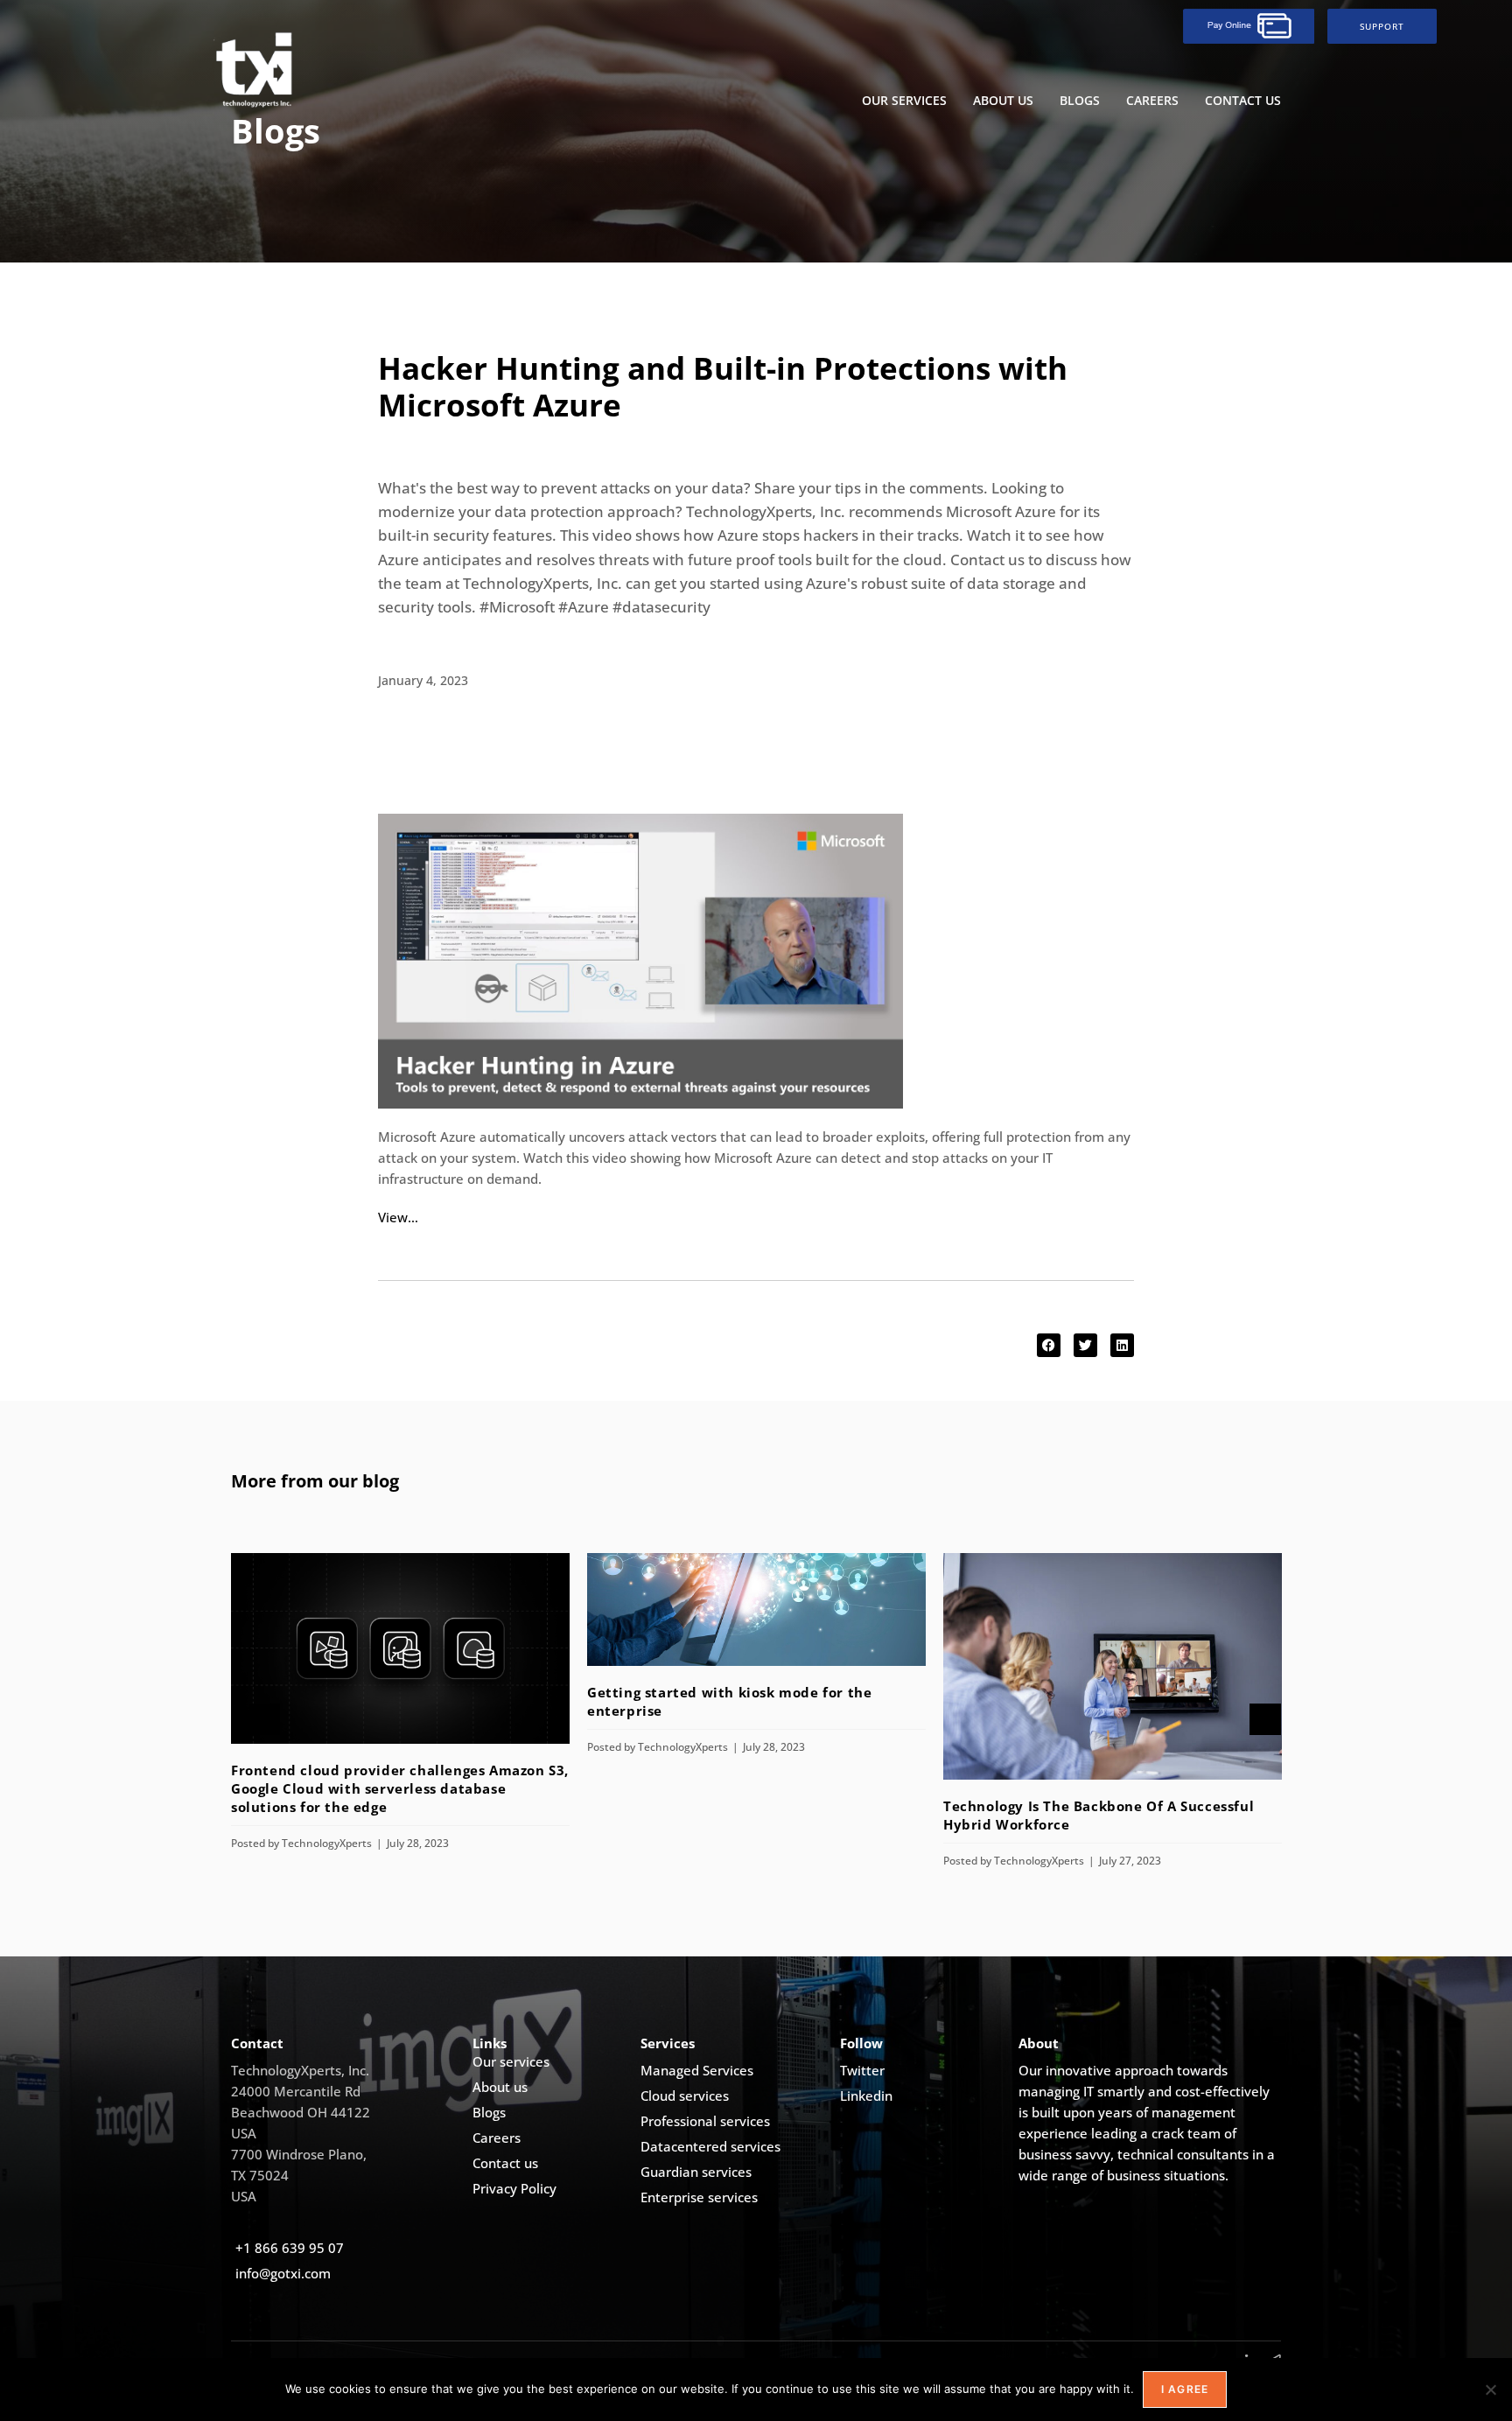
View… (398, 1217)
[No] (1490, 2390)
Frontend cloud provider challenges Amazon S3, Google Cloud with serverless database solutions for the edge (400, 1788)
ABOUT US (1003, 100)
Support (1382, 26)
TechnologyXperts (327, 1843)
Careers (1152, 100)
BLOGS (1080, 100)
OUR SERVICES (904, 100)
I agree (1185, 2389)
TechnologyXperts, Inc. (300, 2070)
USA (244, 2133)
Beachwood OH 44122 (301, 2112)
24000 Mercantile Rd (296, 2091)
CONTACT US (1243, 100)
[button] (1049, 1345)
